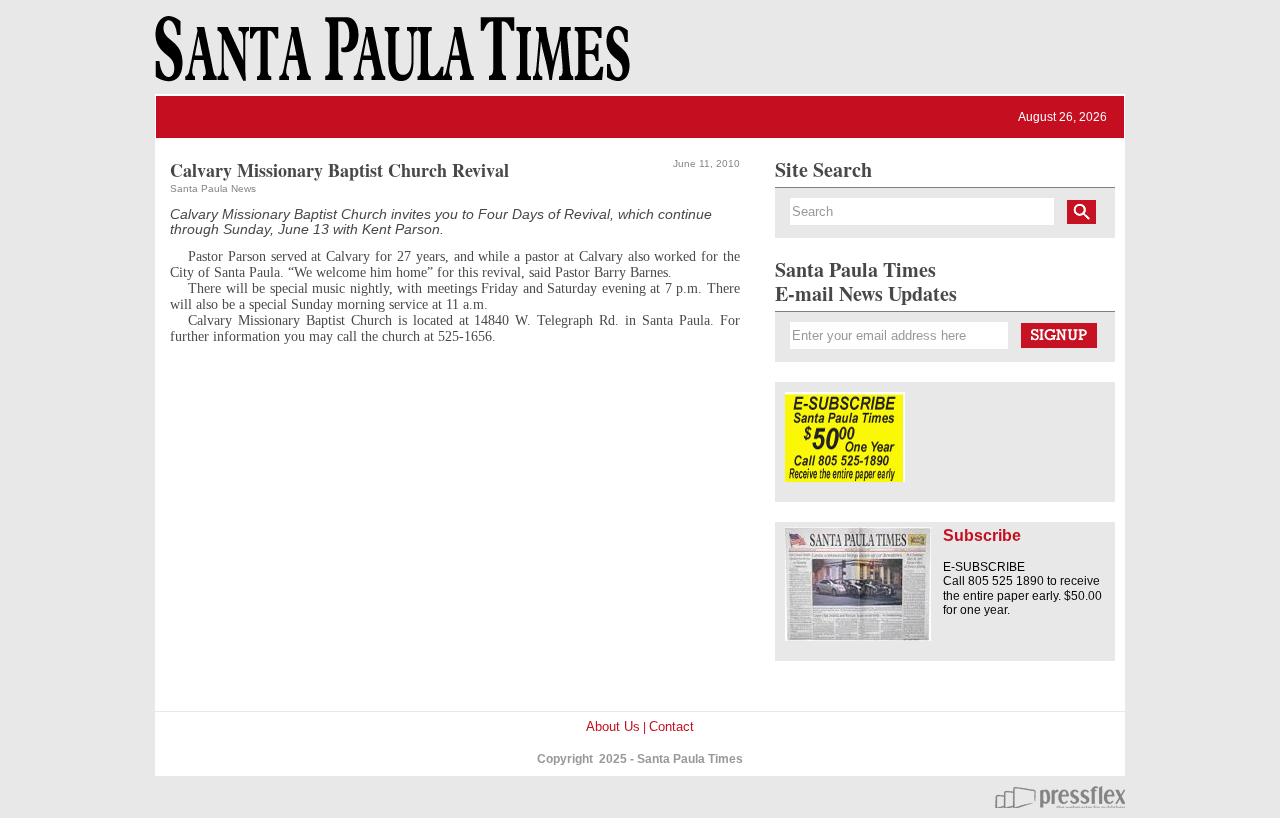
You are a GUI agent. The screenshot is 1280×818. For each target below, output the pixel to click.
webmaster (1060, 797)
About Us (613, 726)
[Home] (389, 58)
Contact (671, 726)
